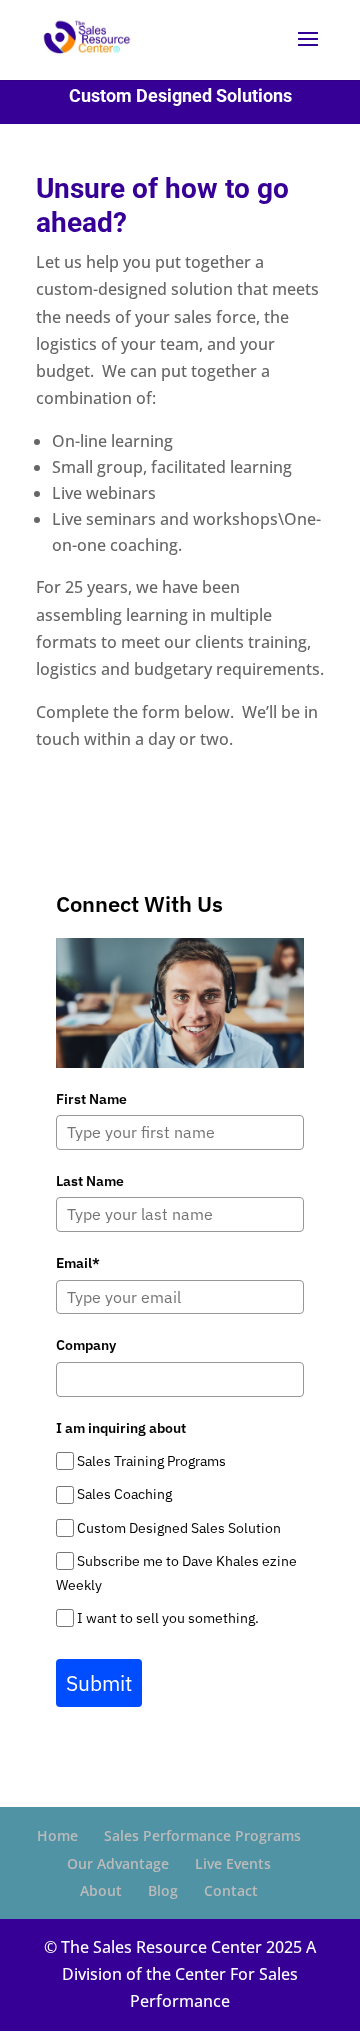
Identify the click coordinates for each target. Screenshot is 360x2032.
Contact (231, 1890)
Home (57, 1835)
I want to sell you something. (168, 1618)
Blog (163, 1890)
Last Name (90, 1181)
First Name (91, 1099)
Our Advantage (118, 1863)
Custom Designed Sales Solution (179, 1528)
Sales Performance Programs (202, 1835)
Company (86, 1345)
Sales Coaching (124, 1494)
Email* (78, 1263)
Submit (99, 1683)
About (101, 1890)
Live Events (233, 1863)
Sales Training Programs (151, 1461)
